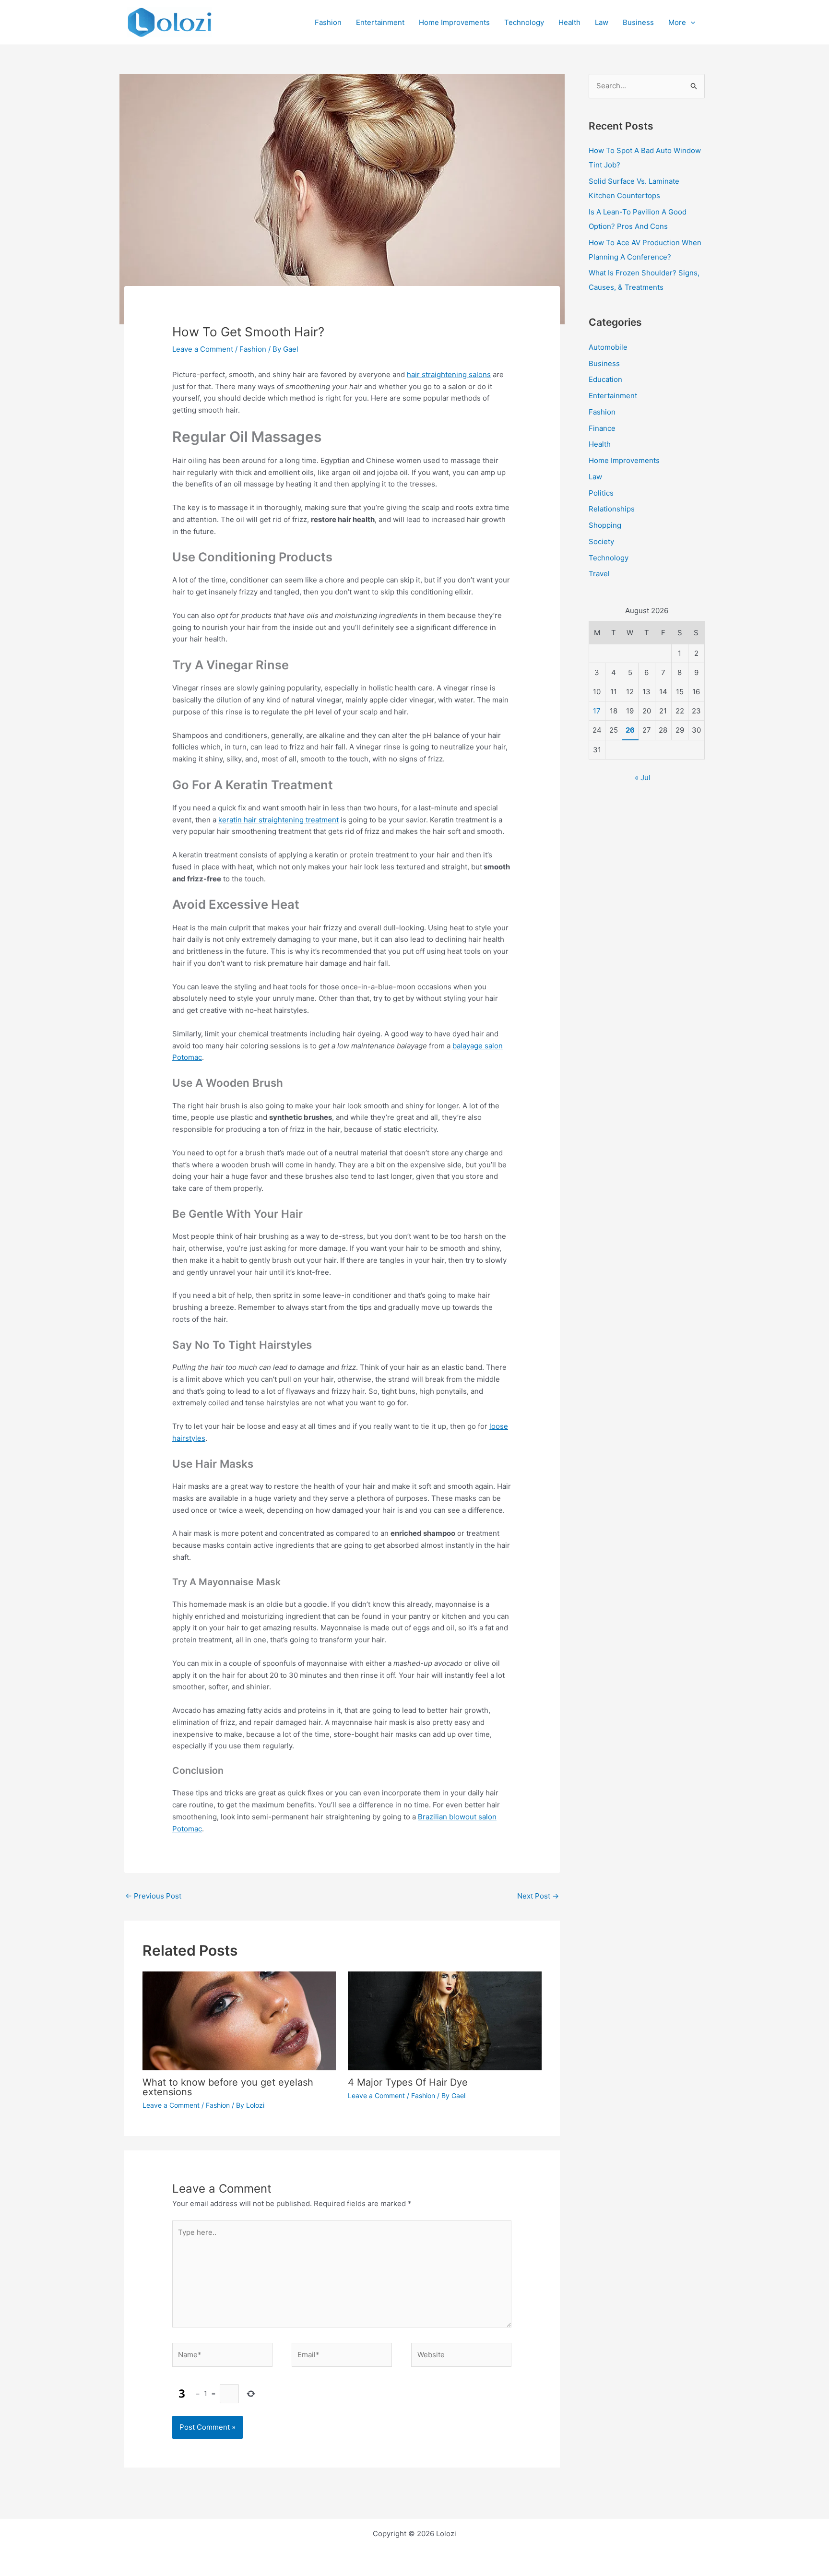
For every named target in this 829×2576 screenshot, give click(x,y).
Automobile (608, 347)
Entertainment (613, 396)
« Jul (643, 778)
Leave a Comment (203, 349)
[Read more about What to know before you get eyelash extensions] (239, 2020)
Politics (601, 493)
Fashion (253, 349)
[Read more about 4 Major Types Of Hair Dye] (445, 2020)
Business (604, 363)
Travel (599, 574)
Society (601, 541)
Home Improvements (624, 460)
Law (595, 477)
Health (600, 444)
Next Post (538, 1896)
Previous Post (153, 1896)
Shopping (605, 525)
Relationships (612, 509)
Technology (609, 558)
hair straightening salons (449, 374)
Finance (602, 428)
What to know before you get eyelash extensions (228, 2087)
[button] (691, 23)
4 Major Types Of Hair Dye (408, 2082)
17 (597, 711)
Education (605, 379)
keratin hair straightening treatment (278, 820)
